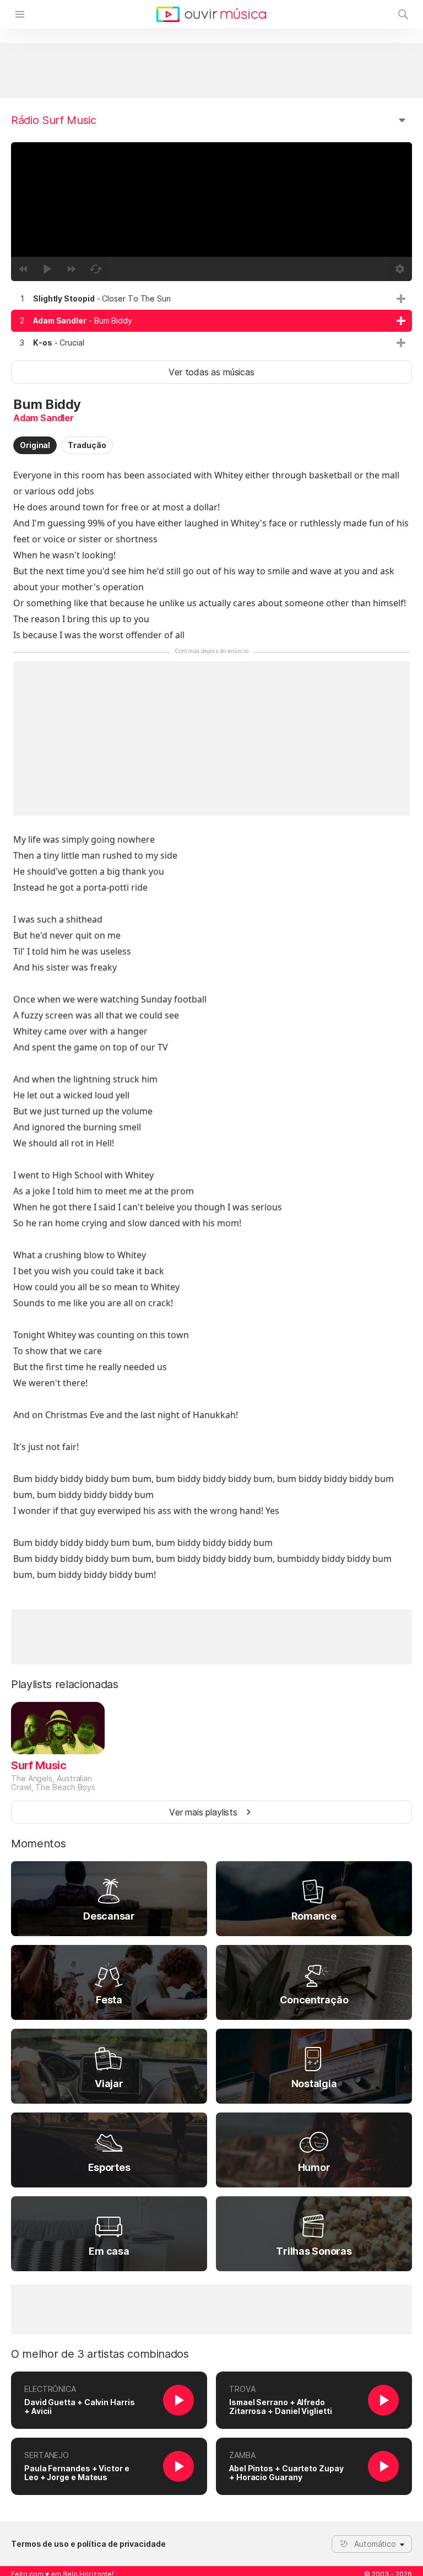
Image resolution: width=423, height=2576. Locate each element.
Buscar (403, 14)
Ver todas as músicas (211, 372)
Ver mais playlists (203, 1812)
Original (35, 445)
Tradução (87, 445)
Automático (375, 2544)
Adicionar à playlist (401, 299)
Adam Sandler (44, 418)
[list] (211, 321)
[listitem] (211, 299)
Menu (20, 14)
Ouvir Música (211, 14)
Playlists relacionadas (65, 1684)
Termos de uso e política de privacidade (88, 2544)
